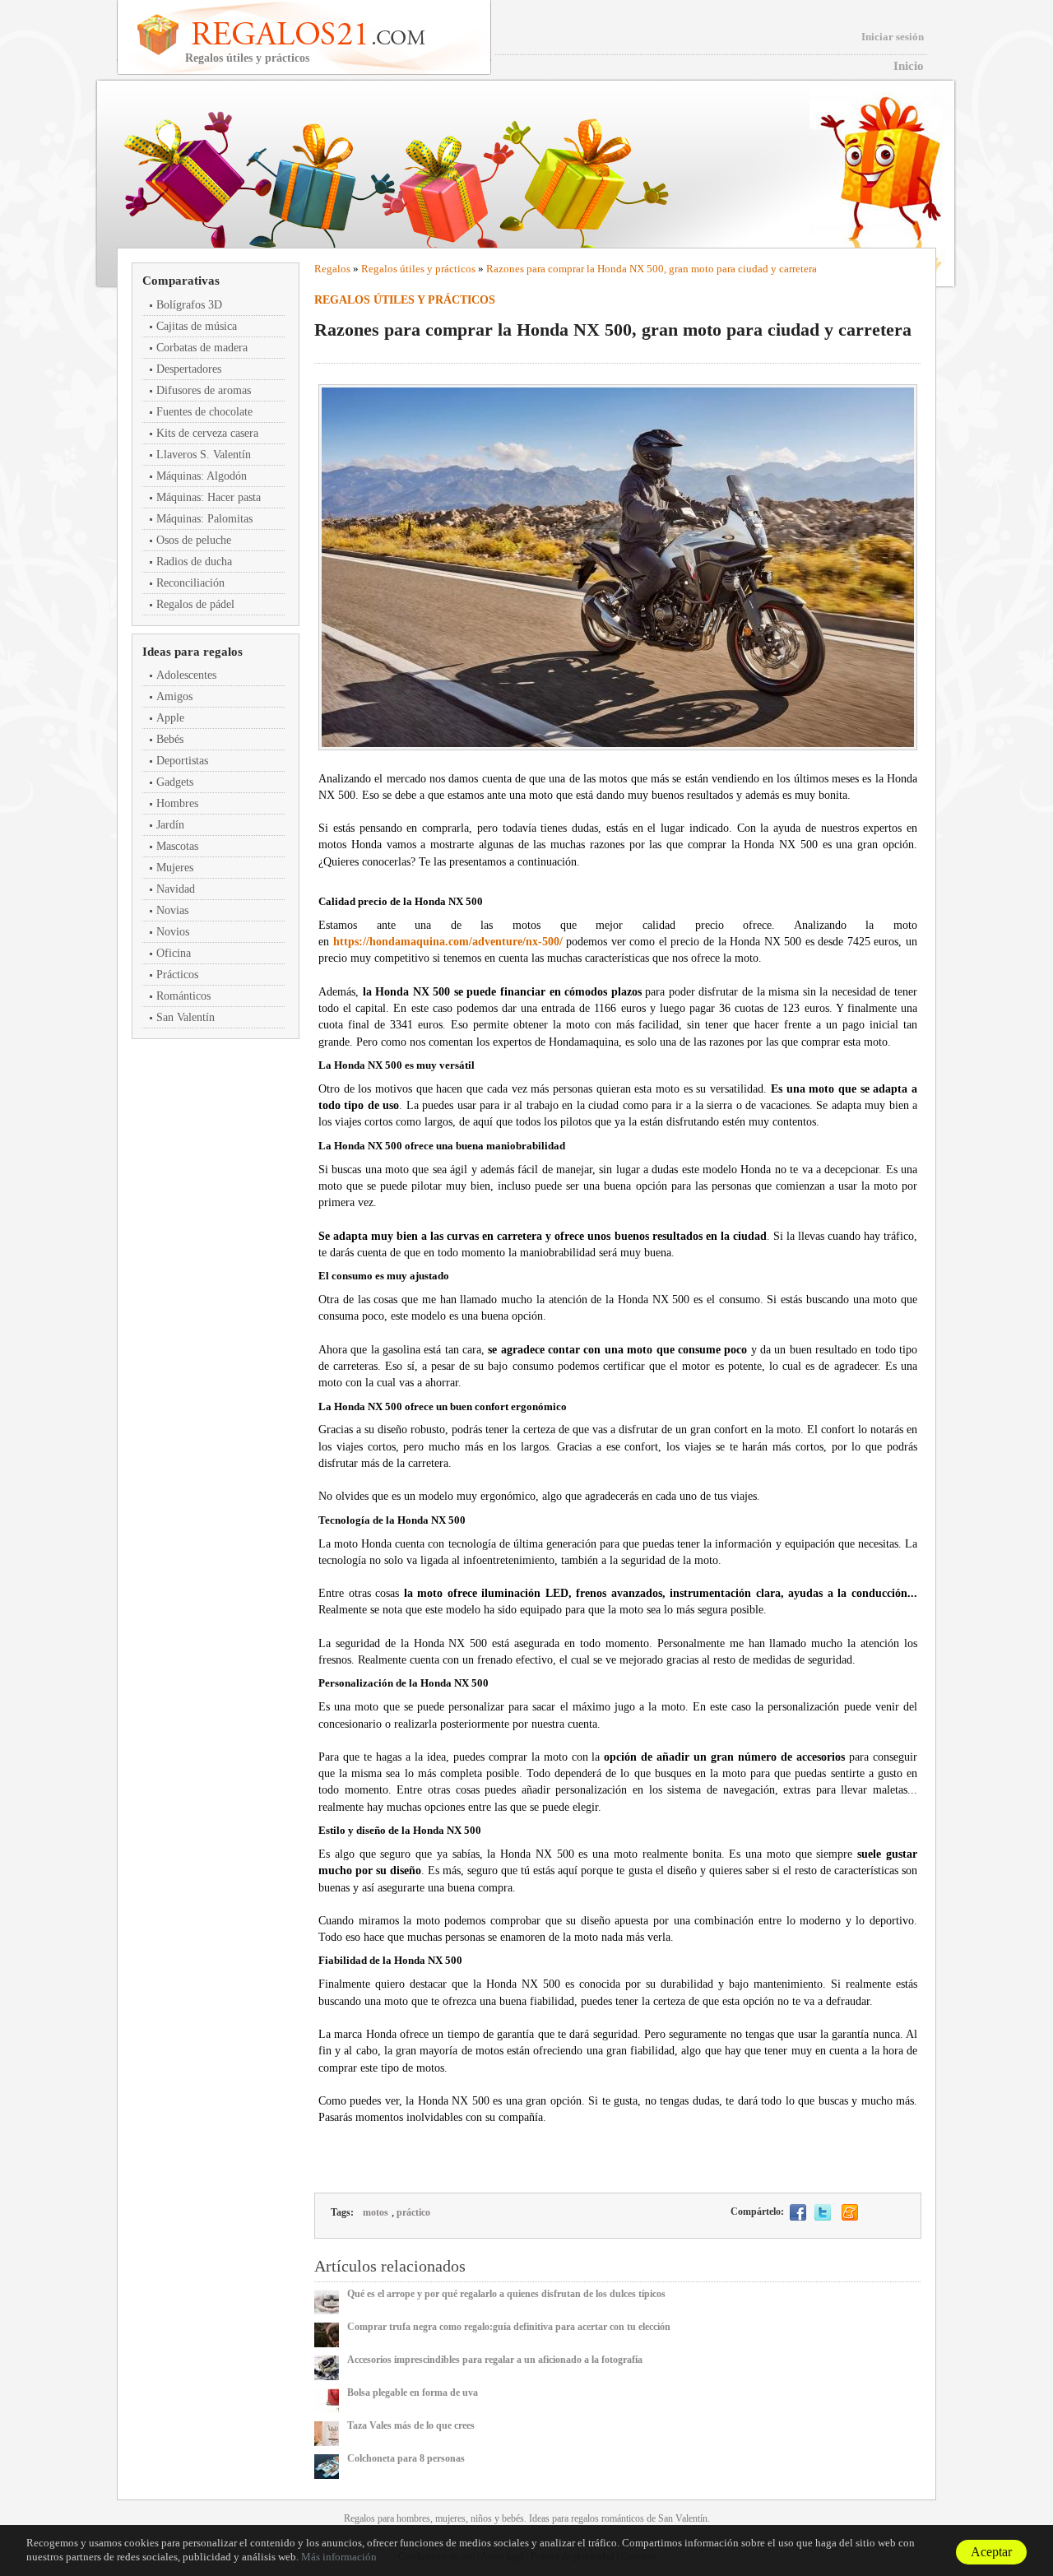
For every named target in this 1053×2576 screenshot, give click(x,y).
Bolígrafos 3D (189, 305)
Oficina (174, 953)
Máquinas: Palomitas (204, 519)
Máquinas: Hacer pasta (209, 497)
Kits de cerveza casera (207, 433)
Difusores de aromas (204, 390)
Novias (172, 910)
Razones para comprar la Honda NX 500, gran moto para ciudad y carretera (652, 269)
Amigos (174, 696)
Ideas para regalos (193, 652)
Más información (339, 2557)
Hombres (177, 803)
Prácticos (177, 975)
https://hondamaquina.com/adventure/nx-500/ (448, 942)
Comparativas (181, 281)
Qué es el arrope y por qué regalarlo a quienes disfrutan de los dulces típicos (506, 2294)
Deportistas (182, 761)
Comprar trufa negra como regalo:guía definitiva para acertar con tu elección (509, 2327)
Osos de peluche (194, 540)
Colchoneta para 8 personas (406, 2458)
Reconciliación (190, 583)
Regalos (332, 269)
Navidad (176, 889)
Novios (173, 932)
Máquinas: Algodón (202, 476)
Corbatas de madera (202, 348)
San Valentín (186, 1017)
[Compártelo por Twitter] (823, 2212)
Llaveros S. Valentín (204, 455)
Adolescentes (186, 675)
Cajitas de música (197, 326)
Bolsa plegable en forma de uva (413, 2393)
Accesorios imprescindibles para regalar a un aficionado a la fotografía (495, 2360)
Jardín (170, 825)
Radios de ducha (194, 562)
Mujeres (175, 868)
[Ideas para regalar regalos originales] (331, 33)
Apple (170, 718)
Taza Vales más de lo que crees (411, 2425)
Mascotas (177, 846)
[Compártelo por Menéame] (850, 2212)
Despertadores (189, 369)
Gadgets (175, 782)
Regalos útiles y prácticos (418, 269)
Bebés (170, 739)
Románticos (183, 996)
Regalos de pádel (195, 604)
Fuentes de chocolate (204, 412)
